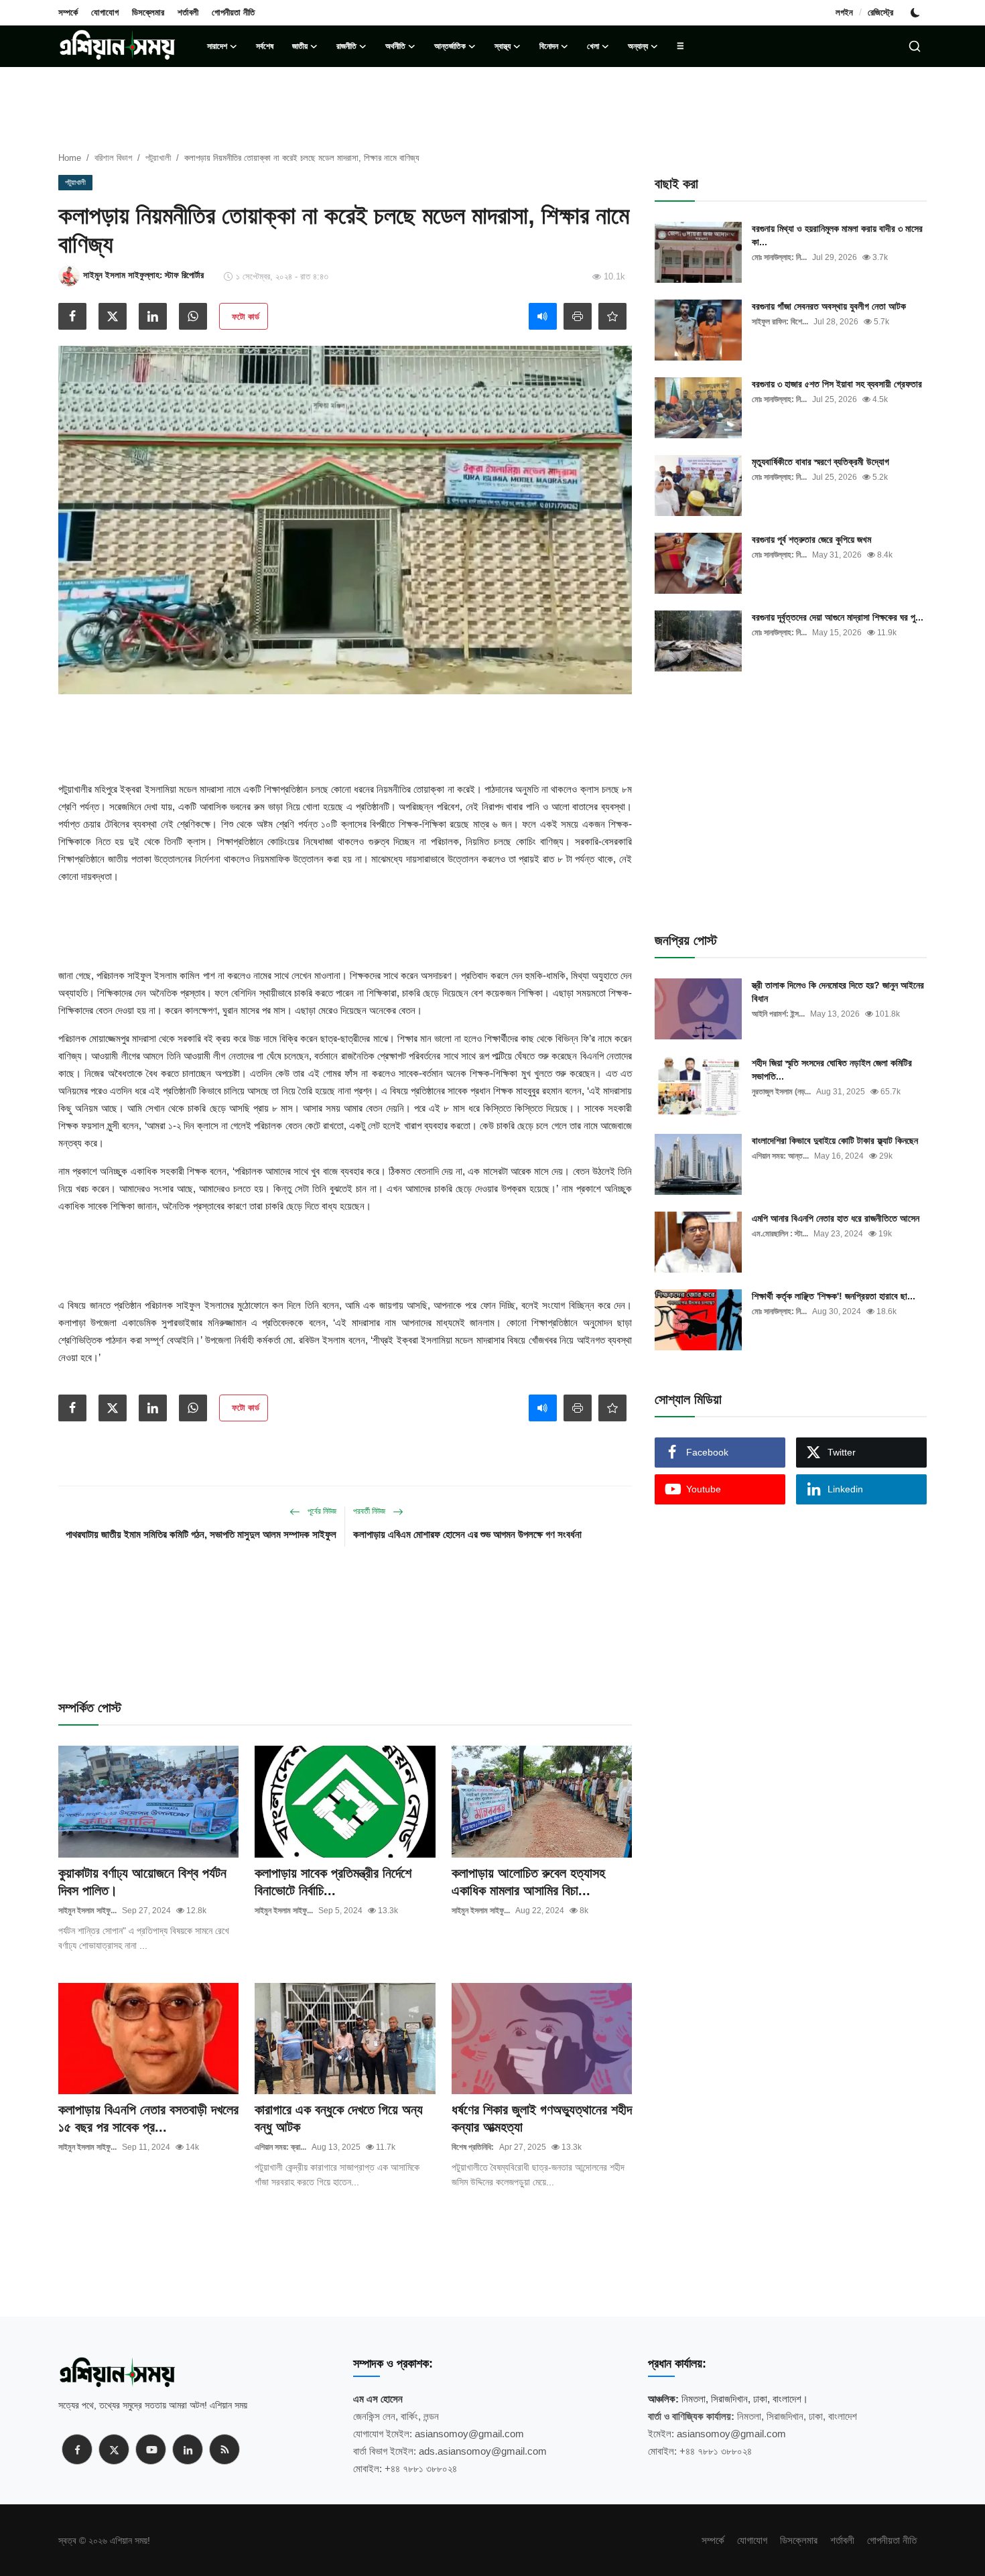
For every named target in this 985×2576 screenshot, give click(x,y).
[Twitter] (114, 2449)
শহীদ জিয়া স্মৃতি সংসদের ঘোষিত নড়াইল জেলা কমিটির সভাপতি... (832, 1070)
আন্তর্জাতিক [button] (450, 46)
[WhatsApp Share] (193, 316)
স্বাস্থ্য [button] (503, 46)
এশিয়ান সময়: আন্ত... (780, 1156)
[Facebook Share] (72, 316)
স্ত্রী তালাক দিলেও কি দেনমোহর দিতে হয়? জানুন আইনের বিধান (838, 992)
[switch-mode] (917, 13)
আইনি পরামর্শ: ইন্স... (778, 1014)
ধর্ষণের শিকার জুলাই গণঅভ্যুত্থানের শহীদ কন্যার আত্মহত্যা (542, 2118)
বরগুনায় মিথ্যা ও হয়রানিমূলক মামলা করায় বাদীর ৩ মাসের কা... (837, 235)
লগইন (844, 12)
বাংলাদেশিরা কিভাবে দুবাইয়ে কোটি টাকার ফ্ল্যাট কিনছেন (835, 1141)
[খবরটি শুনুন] (543, 316)
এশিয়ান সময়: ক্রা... (280, 2147)
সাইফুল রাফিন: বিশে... (780, 322)
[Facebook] (77, 2449)
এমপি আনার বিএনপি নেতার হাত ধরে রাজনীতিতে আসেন (836, 1218)
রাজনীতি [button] (346, 46)
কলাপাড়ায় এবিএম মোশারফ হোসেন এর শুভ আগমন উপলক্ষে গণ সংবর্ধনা (467, 1534)
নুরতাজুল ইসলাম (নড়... (781, 1092)
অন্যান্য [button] (638, 46)
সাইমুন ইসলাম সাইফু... (87, 1911)
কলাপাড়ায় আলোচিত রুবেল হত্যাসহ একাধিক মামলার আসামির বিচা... (528, 1882)
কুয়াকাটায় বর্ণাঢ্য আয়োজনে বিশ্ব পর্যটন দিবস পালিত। (142, 1882)
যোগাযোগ (105, 12)
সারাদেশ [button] (217, 46)
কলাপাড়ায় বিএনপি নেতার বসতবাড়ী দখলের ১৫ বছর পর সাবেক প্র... (148, 2118)
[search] (915, 46)
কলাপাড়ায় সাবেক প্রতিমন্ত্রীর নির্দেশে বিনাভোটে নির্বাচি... (333, 1882)
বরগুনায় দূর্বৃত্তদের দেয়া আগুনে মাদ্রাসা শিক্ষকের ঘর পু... (838, 617)
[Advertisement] (345, 734)
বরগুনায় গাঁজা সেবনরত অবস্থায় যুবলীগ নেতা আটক (829, 306)
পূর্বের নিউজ (321, 1511)
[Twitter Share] (113, 316)
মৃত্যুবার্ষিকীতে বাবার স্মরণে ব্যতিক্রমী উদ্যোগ (820, 462)
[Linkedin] (188, 2449)
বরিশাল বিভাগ (113, 158)
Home (70, 158)
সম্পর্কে (68, 12)
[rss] (224, 2449)
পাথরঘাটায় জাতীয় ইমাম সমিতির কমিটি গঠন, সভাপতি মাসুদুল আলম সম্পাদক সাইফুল (201, 1534)
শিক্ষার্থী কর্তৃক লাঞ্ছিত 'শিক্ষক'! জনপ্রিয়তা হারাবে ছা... (834, 1296)
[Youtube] (151, 2449)
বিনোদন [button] (549, 46)
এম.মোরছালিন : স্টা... (780, 1234)
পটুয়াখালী (158, 158)
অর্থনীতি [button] (395, 46)
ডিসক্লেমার (148, 12)
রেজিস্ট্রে (880, 12)
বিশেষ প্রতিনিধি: (473, 2147)
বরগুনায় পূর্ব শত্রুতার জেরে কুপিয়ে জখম (811, 539)
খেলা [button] (593, 46)
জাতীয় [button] (300, 46)
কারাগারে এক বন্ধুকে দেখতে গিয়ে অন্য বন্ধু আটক (339, 2118)
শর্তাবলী (188, 12)
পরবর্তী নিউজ (370, 1511)
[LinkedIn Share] (153, 316)
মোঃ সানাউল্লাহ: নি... (779, 257)
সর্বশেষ (265, 46)
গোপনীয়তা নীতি (233, 12)
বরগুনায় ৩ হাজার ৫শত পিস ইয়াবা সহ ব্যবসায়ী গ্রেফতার (837, 384)
